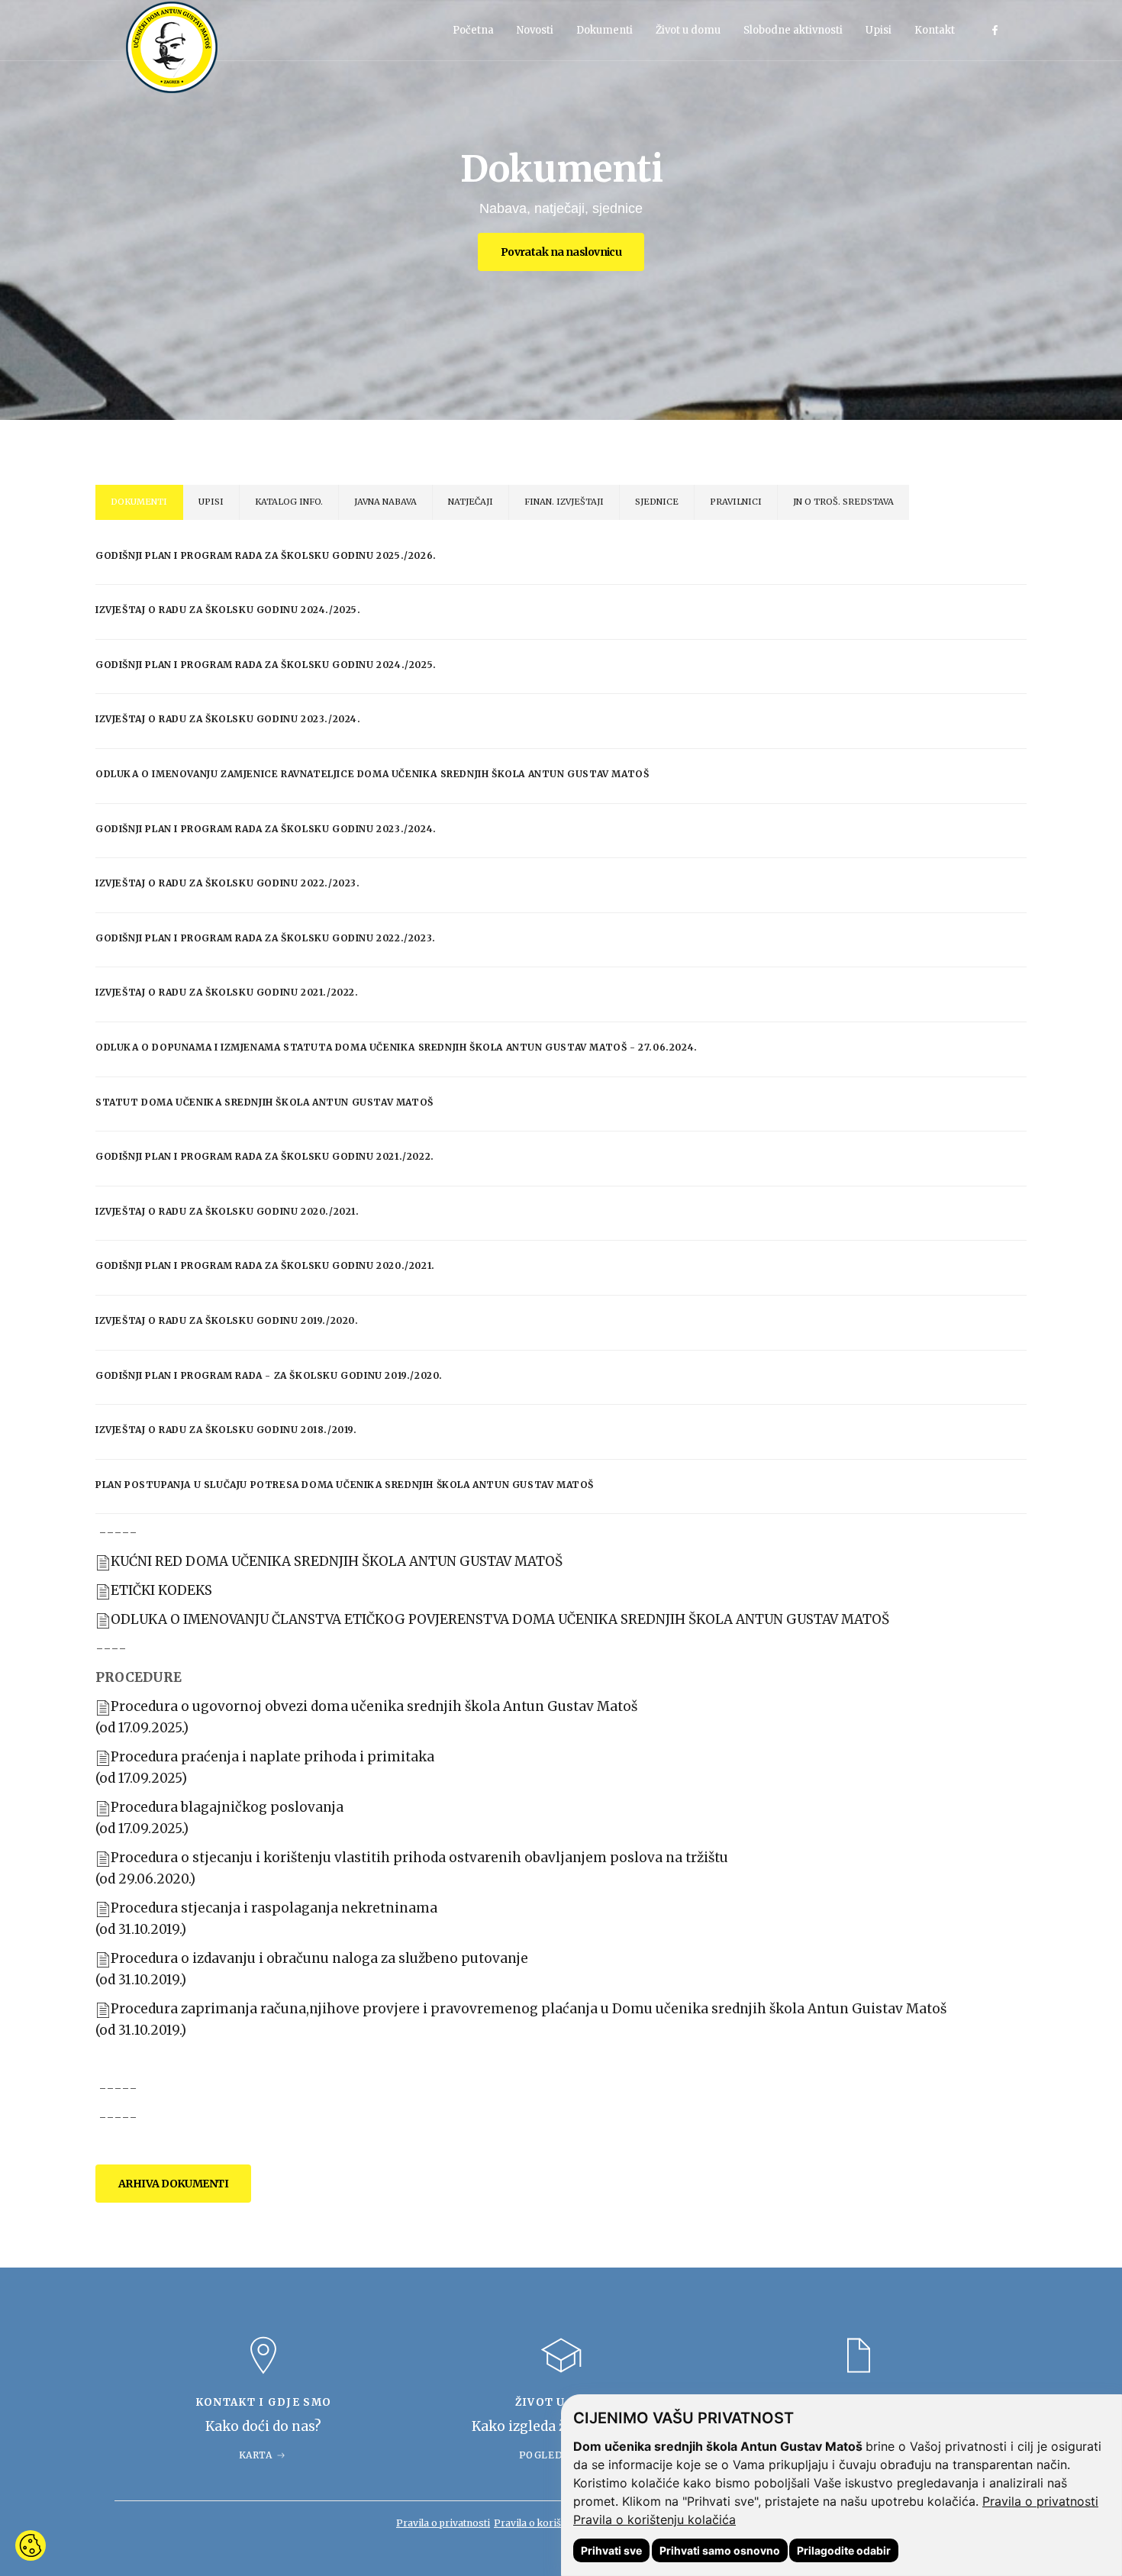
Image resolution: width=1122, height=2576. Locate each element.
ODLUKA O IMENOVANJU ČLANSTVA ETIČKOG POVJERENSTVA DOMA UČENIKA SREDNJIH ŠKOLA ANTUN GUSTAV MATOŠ (500, 1619)
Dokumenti (605, 30)
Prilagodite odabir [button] (844, 2550)
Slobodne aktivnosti (793, 30)
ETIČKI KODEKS (161, 1590)
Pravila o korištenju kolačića (654, 2520)
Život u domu (688, 30)
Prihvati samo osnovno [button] (720, 2550)
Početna (473, 30)
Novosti (535, 30)
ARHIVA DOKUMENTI (173, 2184)
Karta (256, 2455)
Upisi (879, 30)
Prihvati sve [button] (611, 2550)
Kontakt (935, 30)
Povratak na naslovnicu (561, 252)
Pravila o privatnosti (1040, 2501)
